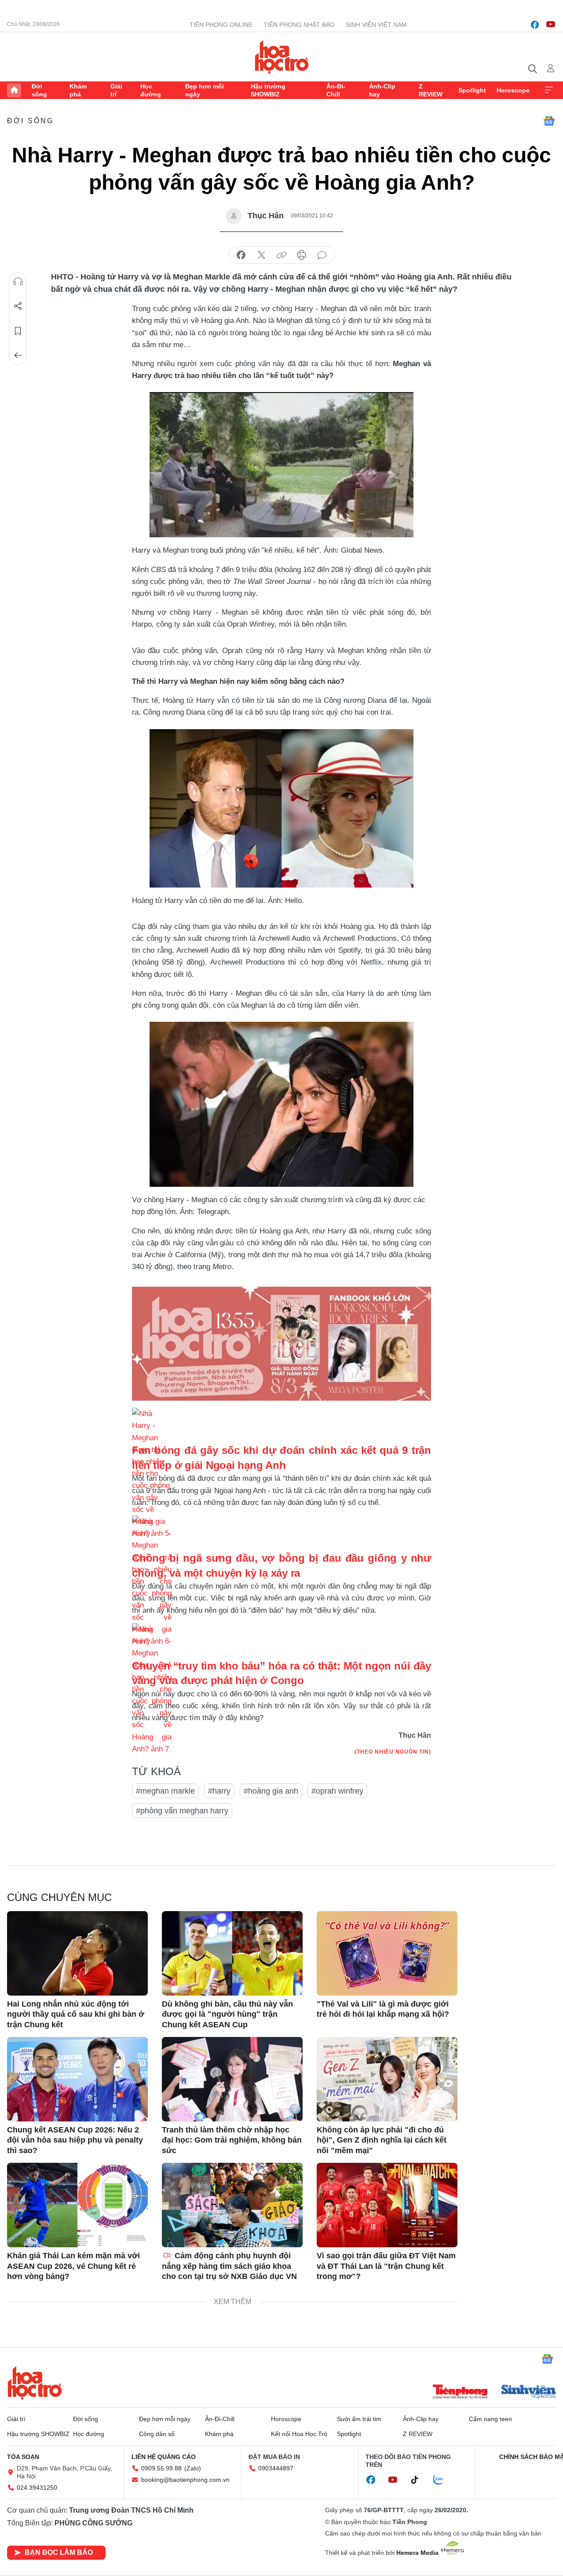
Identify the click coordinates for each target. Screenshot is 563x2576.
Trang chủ (14, 90)
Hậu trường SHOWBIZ (268, 90)
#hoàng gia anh (271, 1791)
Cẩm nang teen (490, 2419)
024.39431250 (37, 2488)
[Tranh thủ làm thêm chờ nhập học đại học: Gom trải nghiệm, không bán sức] (232, 2079)
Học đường (151, 90)
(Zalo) (193, 2468)
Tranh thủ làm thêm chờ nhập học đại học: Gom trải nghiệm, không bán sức (232, 2140)
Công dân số (157, 2434)
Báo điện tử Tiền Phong (282, 57)
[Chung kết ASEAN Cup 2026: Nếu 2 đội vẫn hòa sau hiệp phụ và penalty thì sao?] (77, 2079)
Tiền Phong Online (221, 25)
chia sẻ (241, 255)
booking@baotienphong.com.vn (185, 2480)
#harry (219, 1791)
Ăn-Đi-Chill (336, 90)
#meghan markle (165, 1791)
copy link (281, 255)
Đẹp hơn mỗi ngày (205, 90)
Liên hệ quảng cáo (164, 2457)
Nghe (18, 282)
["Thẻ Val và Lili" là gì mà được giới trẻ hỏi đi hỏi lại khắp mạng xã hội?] (387, 1953)
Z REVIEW (431, 90)
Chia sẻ (18, 306)
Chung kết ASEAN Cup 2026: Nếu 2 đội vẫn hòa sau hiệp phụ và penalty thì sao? (75, 2140)
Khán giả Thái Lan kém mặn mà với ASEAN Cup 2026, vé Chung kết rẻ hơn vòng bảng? (73, 2266)
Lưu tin (18, 331)
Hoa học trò (35, 2383)
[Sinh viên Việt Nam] (529, 2393)
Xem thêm (549, 90)
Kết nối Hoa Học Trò (299, 2434)
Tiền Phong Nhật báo (299, 25)
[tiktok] (419, 2480)
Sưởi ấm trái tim (359, 2419)
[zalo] (443, 2480)
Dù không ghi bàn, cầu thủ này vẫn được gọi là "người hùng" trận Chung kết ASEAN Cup (227, 2014)
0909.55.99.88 (161, 2468)
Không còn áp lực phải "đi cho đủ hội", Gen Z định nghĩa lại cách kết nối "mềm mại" (382, 2140)
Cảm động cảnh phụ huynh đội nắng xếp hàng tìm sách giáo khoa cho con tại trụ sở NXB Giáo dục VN (229, 2266)
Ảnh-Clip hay (382, 90)
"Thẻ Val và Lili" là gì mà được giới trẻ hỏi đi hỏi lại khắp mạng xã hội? (383, 2009)
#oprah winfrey (337, 1791)
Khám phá (78, 90)
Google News (549, 121)
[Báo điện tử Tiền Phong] (460, 2393)
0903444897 (276, 2468)
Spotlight (472, 90)
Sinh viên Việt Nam (376, 25)
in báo (302, 255)
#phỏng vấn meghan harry (182, 1811)
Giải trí (116, 90)
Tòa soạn (23, 2457)
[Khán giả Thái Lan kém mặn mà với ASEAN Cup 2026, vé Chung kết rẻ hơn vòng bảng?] (77, 2205)
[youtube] (551, 25)
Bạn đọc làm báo (59, 2552)
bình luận (322, 255)
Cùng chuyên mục (59, 1897)
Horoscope (513, 90)
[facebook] (535, 25)
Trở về (18, 356)
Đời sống (39, 90)
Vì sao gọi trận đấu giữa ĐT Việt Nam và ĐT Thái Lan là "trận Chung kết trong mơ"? (386, 2266)
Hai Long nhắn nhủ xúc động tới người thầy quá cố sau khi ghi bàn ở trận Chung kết (76, 2014)
